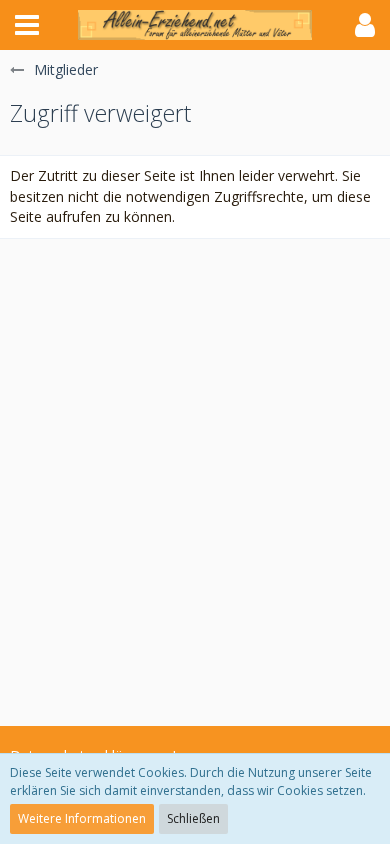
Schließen (193, 818)
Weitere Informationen (82, 818)
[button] (27, 25)
